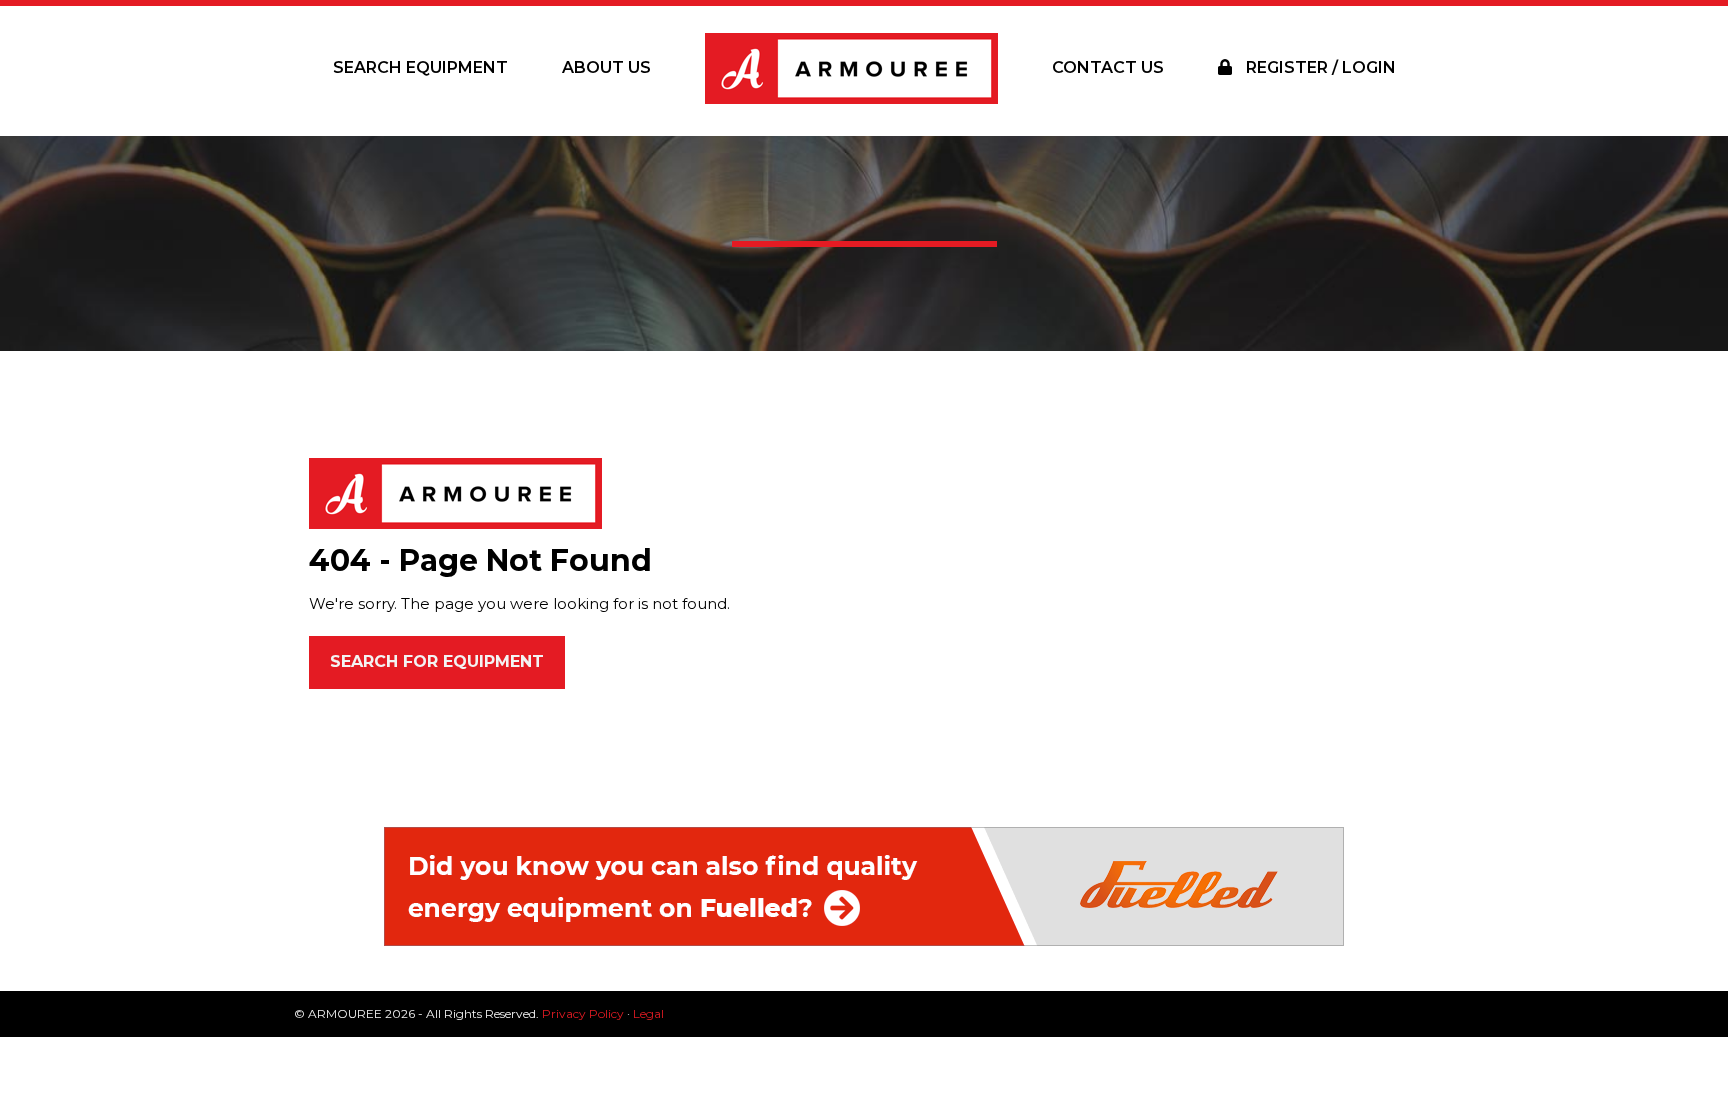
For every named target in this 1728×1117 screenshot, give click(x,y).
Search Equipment (420, 67)
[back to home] (455, 492)
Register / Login (1319, 67)
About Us (606, 67)
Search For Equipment (437, 661)
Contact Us (1108, 67)
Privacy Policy (583, 1013)
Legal (648, 1013)
